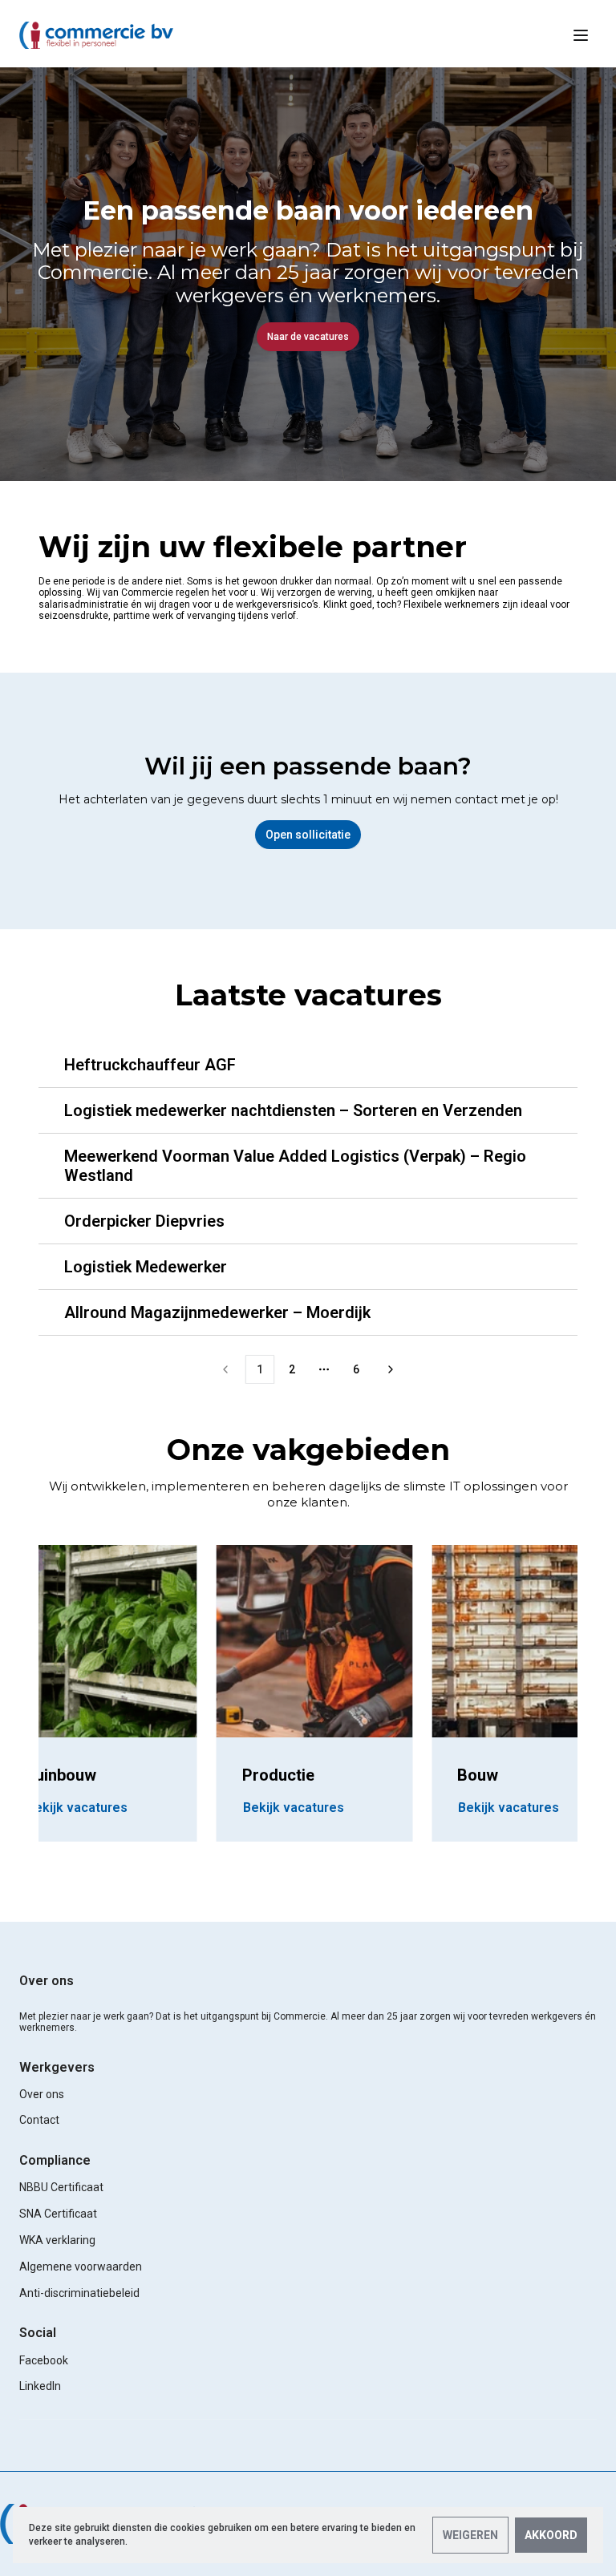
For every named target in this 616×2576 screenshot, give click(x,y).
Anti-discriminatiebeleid (79, 2293)
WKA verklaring (57, 2240)
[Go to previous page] (225, 1369)
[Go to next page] (391, 1369)
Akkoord (551, 2535)
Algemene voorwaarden (81, 2267)
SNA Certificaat (58, 2214)
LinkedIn (40, 2386)
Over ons (47, 1981)
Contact (39, 2120)
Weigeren (470, 2535)
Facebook (44, 2360)
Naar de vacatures (308, 337)
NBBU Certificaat (61, 2187)
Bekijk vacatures (294, 1808)
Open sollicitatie (308, 835)
